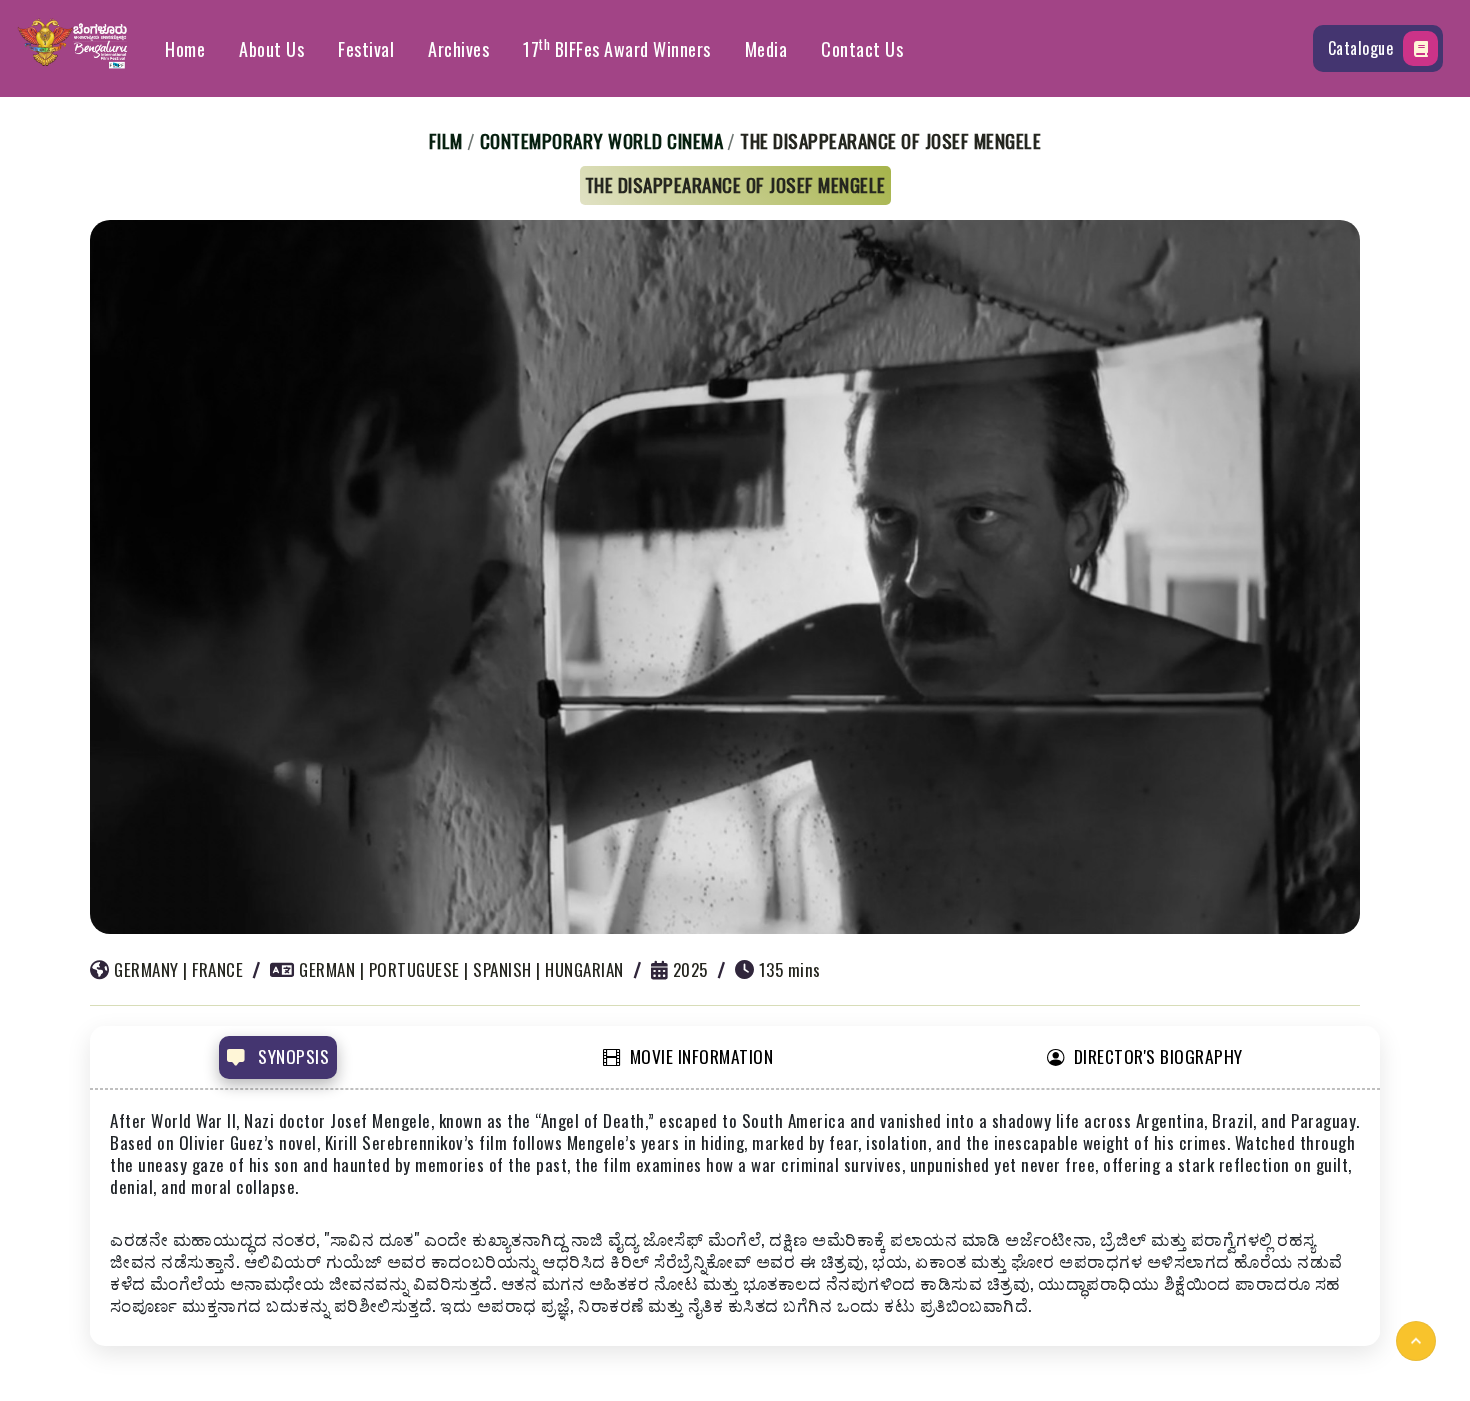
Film (446, 140)
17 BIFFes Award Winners (617, 48)
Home (185, 49)
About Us (271, 49)
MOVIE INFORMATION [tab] (702, 1056)
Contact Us (862, 49)
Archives (458, 49)
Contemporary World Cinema (602, 140)
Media (766, 49)
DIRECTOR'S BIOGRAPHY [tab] (1158, 1056)
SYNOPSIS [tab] (292, 1056)
